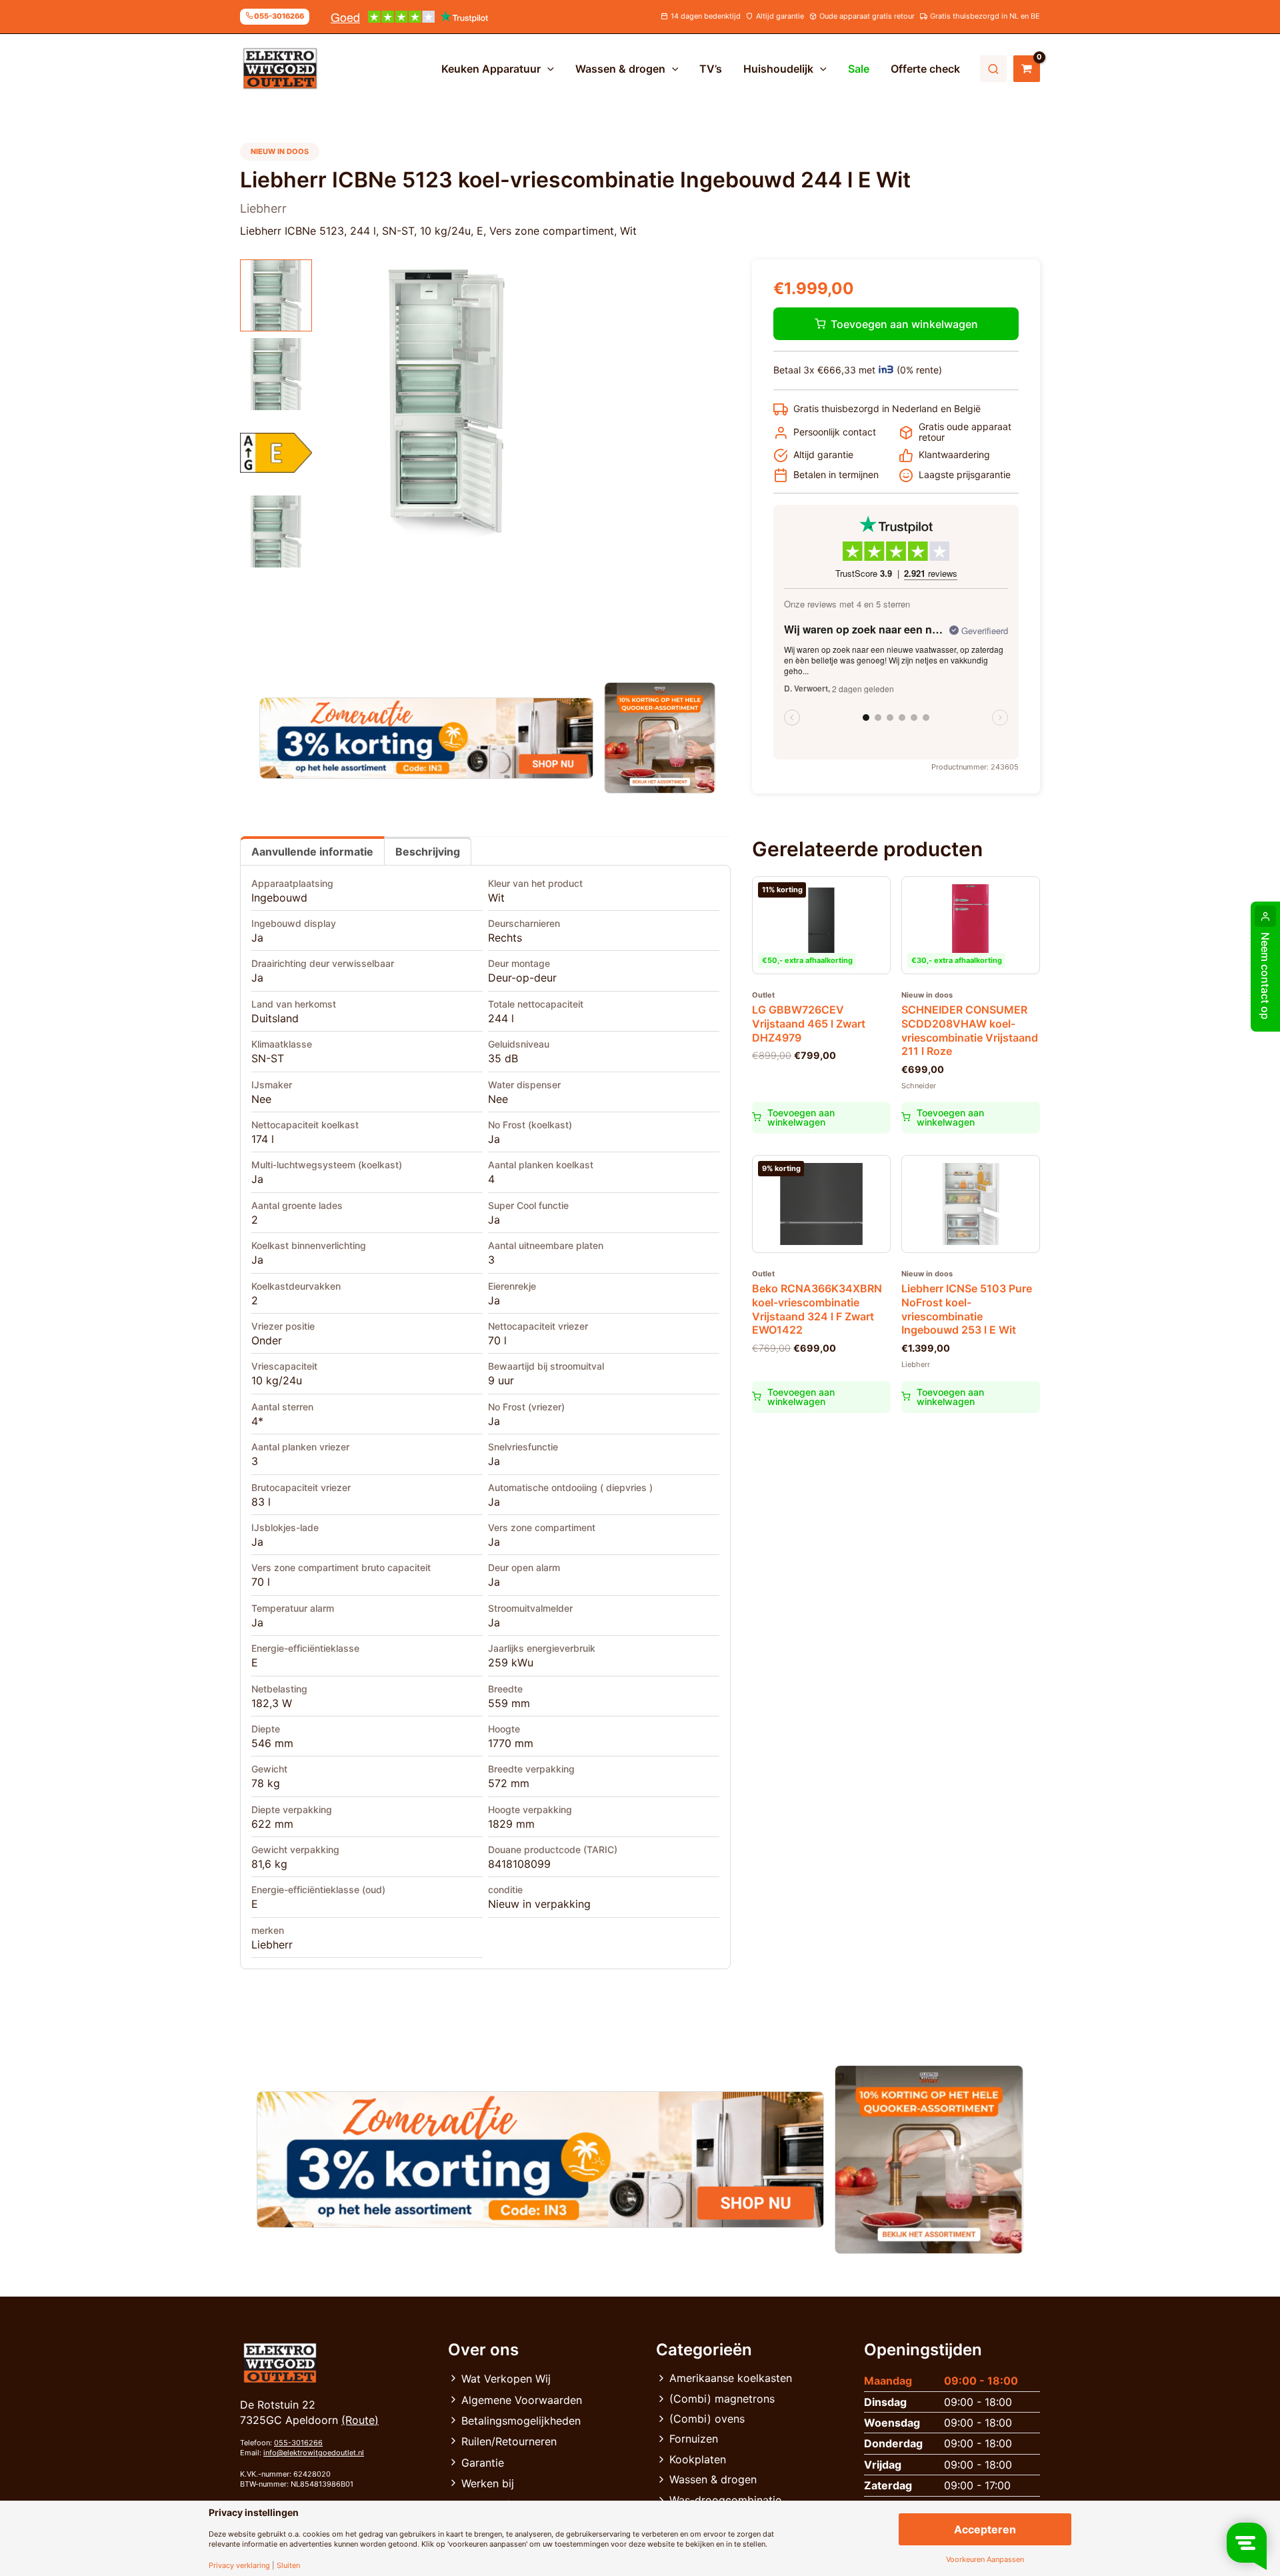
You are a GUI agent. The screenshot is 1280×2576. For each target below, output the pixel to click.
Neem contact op (1265, 976)
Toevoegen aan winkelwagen (904, 324)
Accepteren (985, 2529)
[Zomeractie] (426, 738)
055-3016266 (298, 2443)
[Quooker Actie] (660, 738)
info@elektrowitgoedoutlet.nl (314, 2453)
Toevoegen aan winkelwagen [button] (801, 1117)
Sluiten (288, 2566)
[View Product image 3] (276, 453)
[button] (547, 69)
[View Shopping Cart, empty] (1027, 69)
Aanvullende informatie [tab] (312, 852)
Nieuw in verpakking (539, 1904)
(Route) (360, 2420)
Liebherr (272, 1945)
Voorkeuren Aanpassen (985, 2560)
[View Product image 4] (276, 531)
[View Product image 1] (276, 295)
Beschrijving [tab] (428, 852)
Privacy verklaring (239, 2566)
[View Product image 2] (276, 374)
